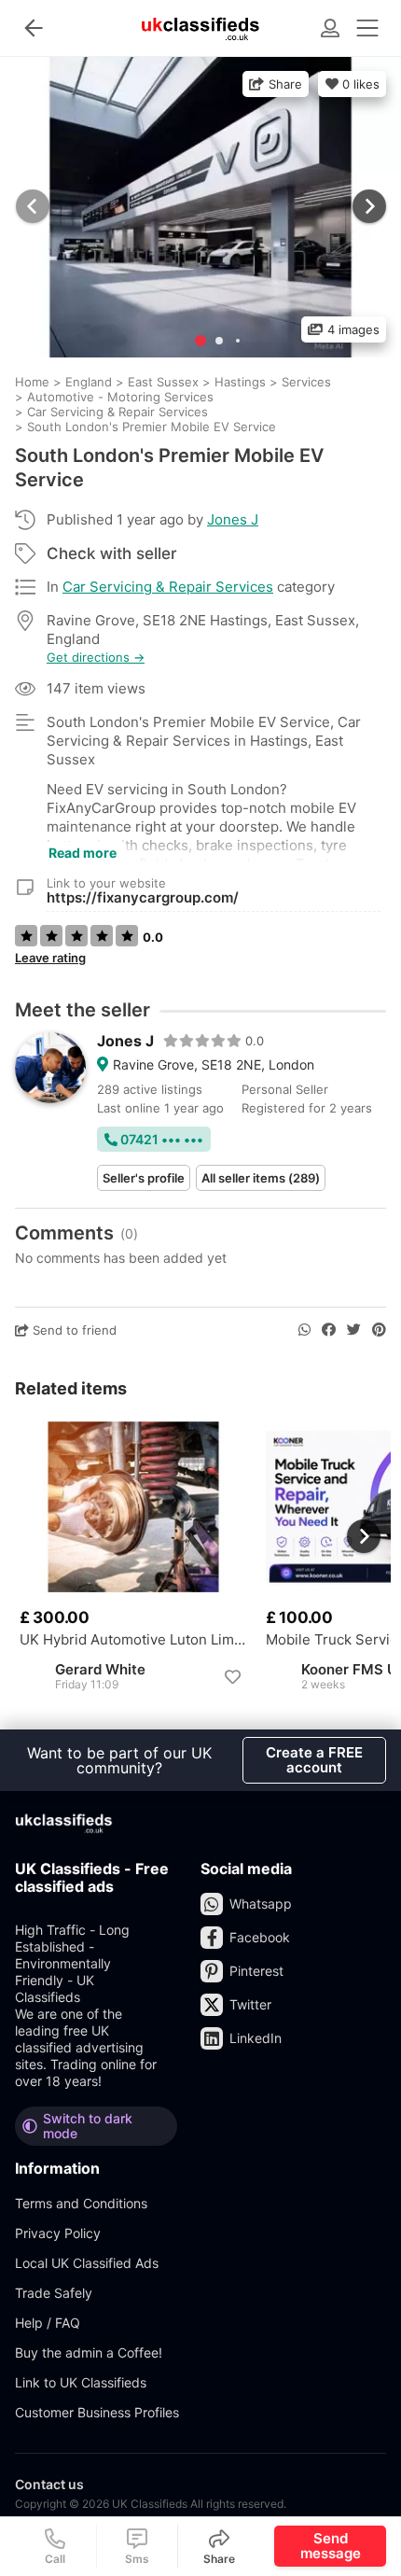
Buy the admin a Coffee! (89, 2352)
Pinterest (256, 1971)
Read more (83, 853)
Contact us (49, 2484)
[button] (367, 206)
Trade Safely (54, 2293)
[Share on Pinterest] (379, 1330)
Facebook (260, 1937)
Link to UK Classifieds (81, 2382)
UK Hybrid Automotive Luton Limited (133, 1640)
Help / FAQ (48, 2323)
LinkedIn (256, 2038)
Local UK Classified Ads (87, 2263)
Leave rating (50, 958)
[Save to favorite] (232, 1677)
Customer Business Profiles (97, 2412)
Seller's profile (144, 1178)
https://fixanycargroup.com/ (143, 897)
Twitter (250, 2004)
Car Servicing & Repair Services (168, 587)
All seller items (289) (261, 1178)
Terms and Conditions (81, 2203)
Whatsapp (261, 1904)
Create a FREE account (314, 1760)
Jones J (233, 519)
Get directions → (96, 658)
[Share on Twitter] (354, 1330)
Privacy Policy (58, 2233)
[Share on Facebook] (329, 1330)
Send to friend (73, 1330)
